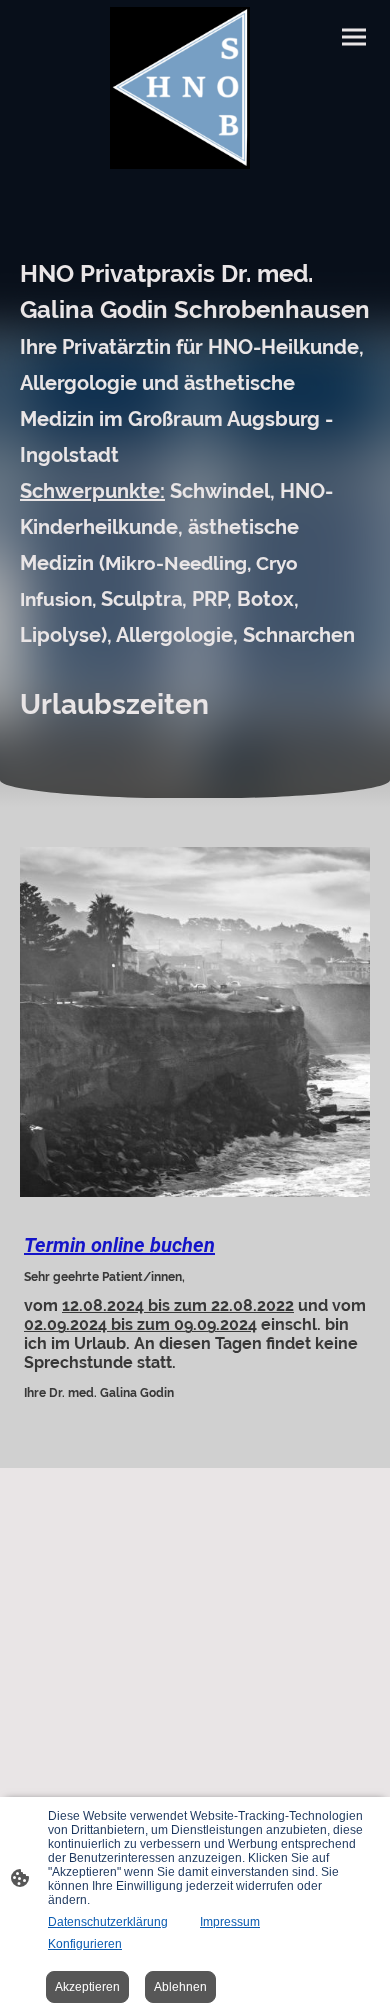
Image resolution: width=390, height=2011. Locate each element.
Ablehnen (180, 1987)
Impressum (230, 1922)
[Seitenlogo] (180, 88)
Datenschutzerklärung (108, 1922)
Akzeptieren (87, 1987)
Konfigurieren (85, 1944)
